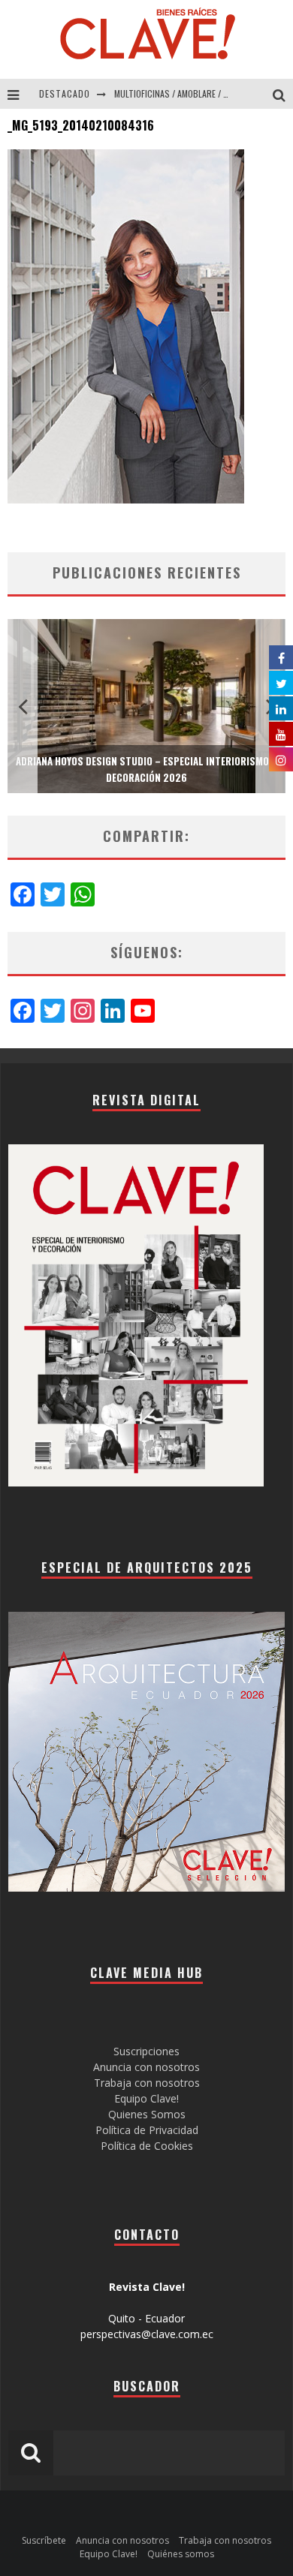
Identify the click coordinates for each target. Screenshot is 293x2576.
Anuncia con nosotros (146, 2067)
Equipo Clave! (146, 2098)
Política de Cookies (147, 2146)
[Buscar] (283, 94)
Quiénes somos (181, 2554)
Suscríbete (44, 2540)
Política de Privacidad (147, 2130)
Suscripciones (146, 2051)
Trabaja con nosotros (147, 2083)
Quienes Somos (147, 2114)
